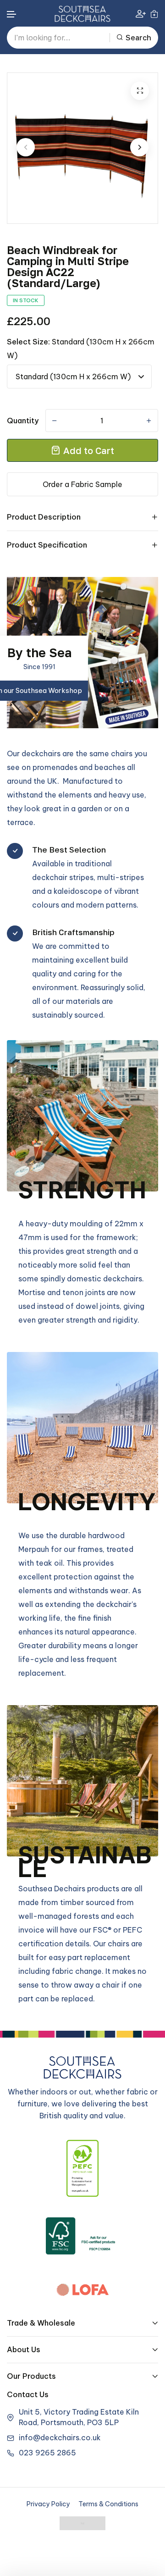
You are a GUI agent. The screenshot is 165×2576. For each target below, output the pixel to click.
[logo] (82, 14)
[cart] (154, 14)
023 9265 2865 (47, 2453)
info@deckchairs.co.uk (60, 2438)
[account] (141, 14)
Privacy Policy (48, 2504)
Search (138, 38)
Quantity (23, 421)
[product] (140, 91)
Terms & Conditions (108, 2504)
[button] (12, 14)
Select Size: (81, 349)
